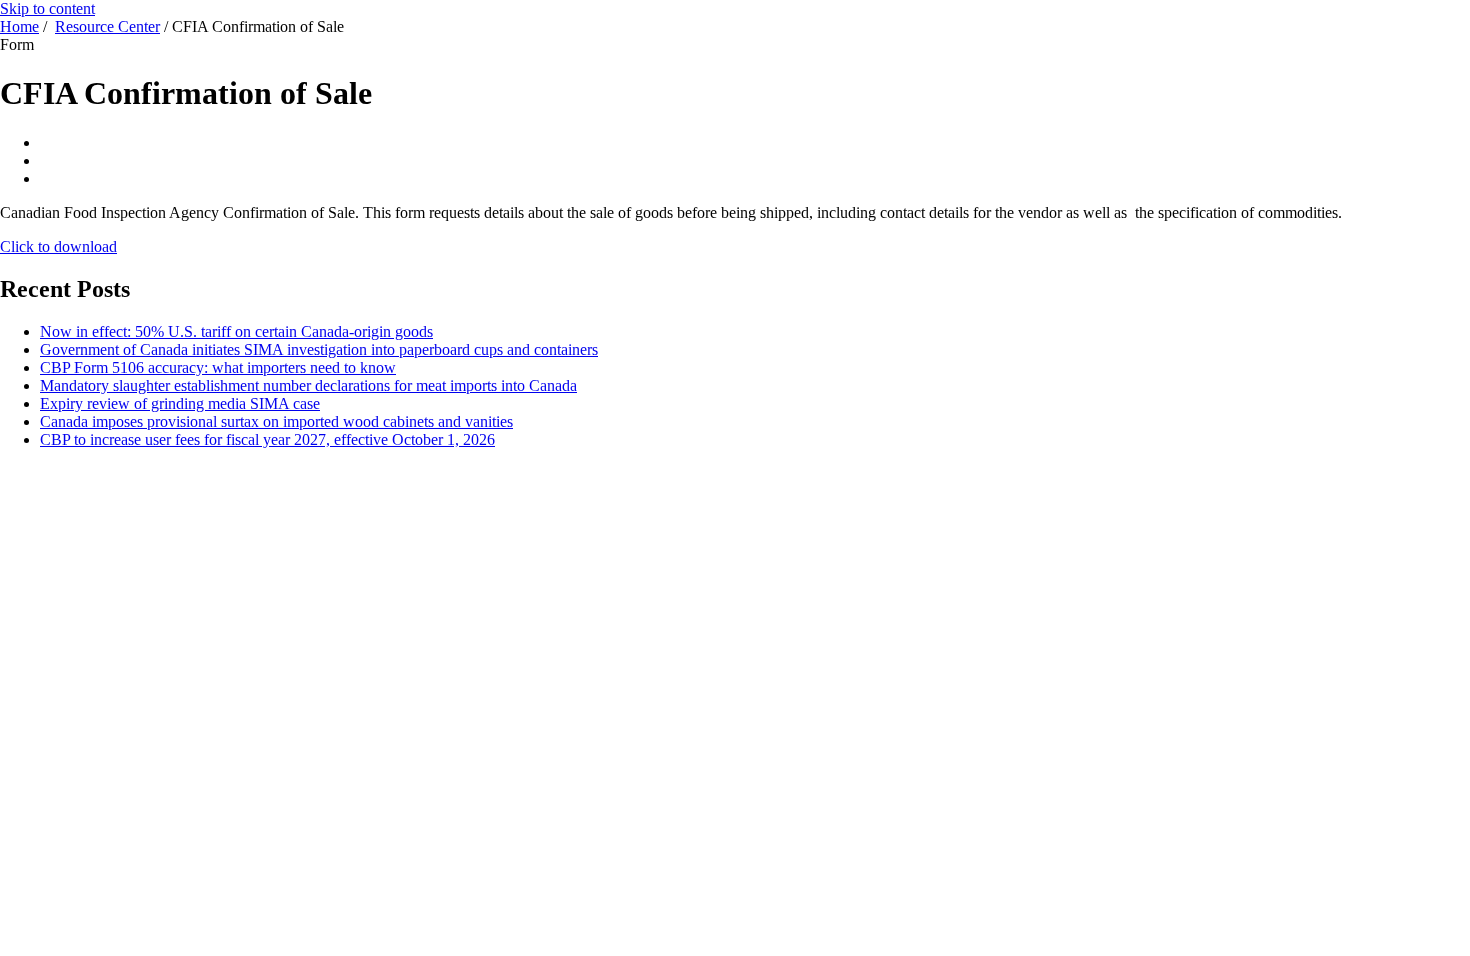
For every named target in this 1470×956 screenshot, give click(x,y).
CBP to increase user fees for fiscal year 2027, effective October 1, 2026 (267, 439)
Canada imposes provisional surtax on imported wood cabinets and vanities (276, 421)
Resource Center (107, 26)
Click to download (58, 246)
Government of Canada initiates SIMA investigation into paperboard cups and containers (319, 349)
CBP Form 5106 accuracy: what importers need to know (218, 367)
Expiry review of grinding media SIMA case (180, 403)
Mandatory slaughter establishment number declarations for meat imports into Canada (308, 385)
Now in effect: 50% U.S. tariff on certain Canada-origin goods (236, 331)
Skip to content (47, 8)
